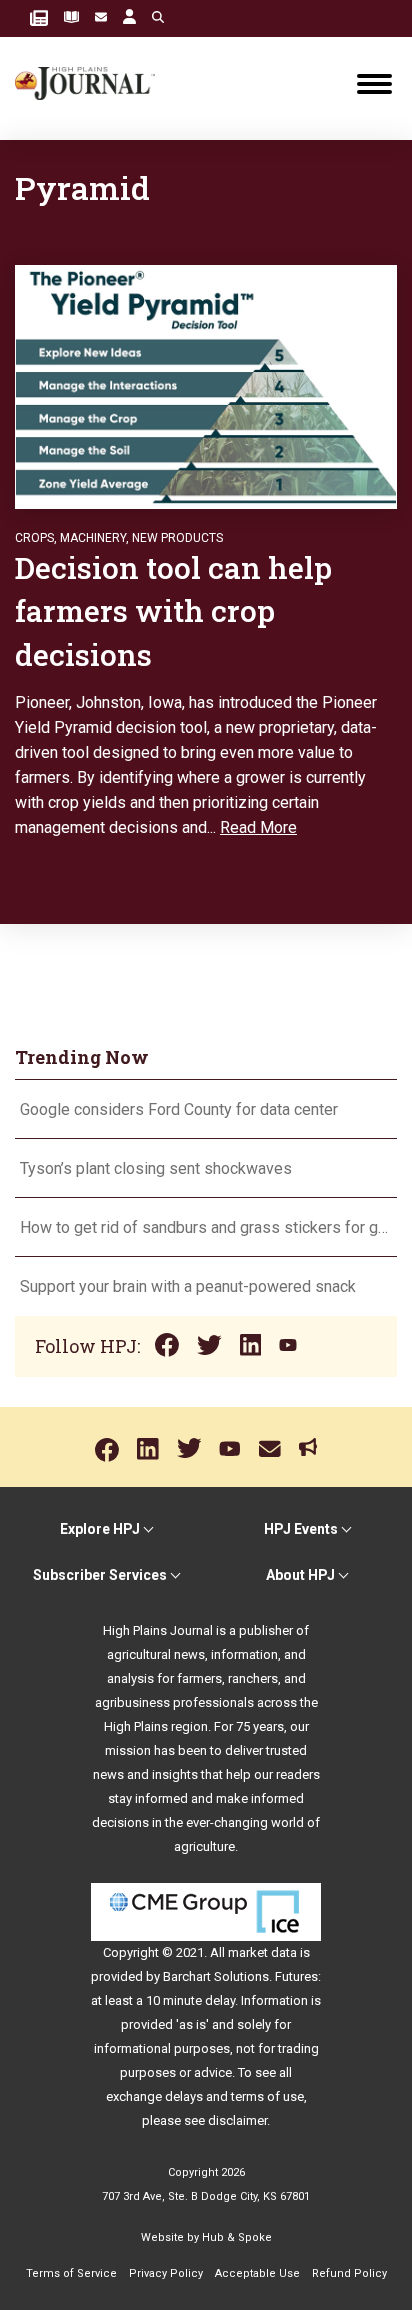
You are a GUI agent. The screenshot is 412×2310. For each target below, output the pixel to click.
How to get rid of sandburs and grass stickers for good (206, 1227)
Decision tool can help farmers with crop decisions (173, 611)
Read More (258, 827)
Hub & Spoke (237, 2237)
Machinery (93, 538)
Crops (34, 538)
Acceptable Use (257, 2273)
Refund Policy (349, 2273)
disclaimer (237, 2120)
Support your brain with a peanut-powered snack (190, 1286)
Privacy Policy (166, 2273)
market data (262, 1952)
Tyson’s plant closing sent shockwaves (156, 1168)
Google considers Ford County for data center (179, 1109)
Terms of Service (71, 2273)
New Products (177, 538)
